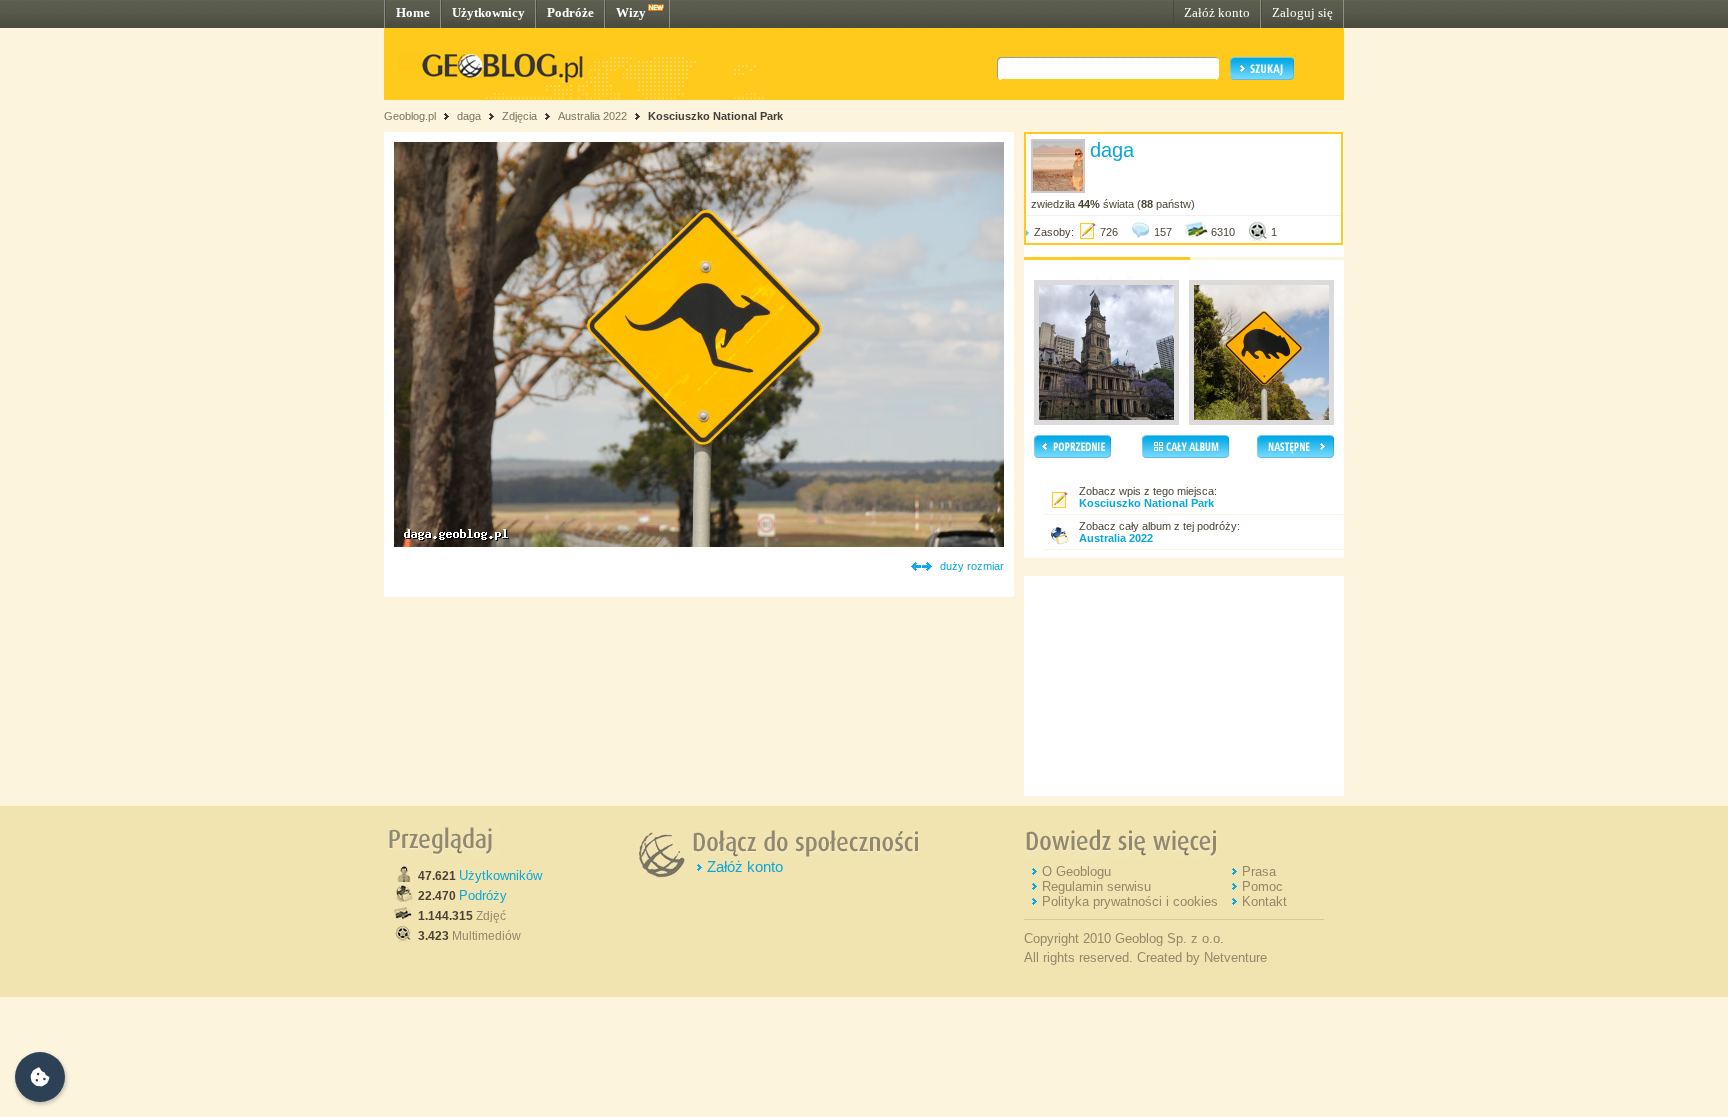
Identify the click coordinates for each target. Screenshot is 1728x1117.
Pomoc (1262, 886)
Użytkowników (500, 875)
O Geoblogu (1076, 871)
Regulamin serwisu (1096, 886)
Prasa (1259, 871)
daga (469, 116)
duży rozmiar (972, 566)
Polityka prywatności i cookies (1130, 901)
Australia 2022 (592, 116)
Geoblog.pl (410, 116)
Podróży (483, 895)
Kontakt (1264, 901)
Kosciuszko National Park (715, 116)
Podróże (570, 12)
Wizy (631, 12)
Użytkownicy (488, 12)
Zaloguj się (1302, 12)
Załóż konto (1217, 12)
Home (413, 12)
